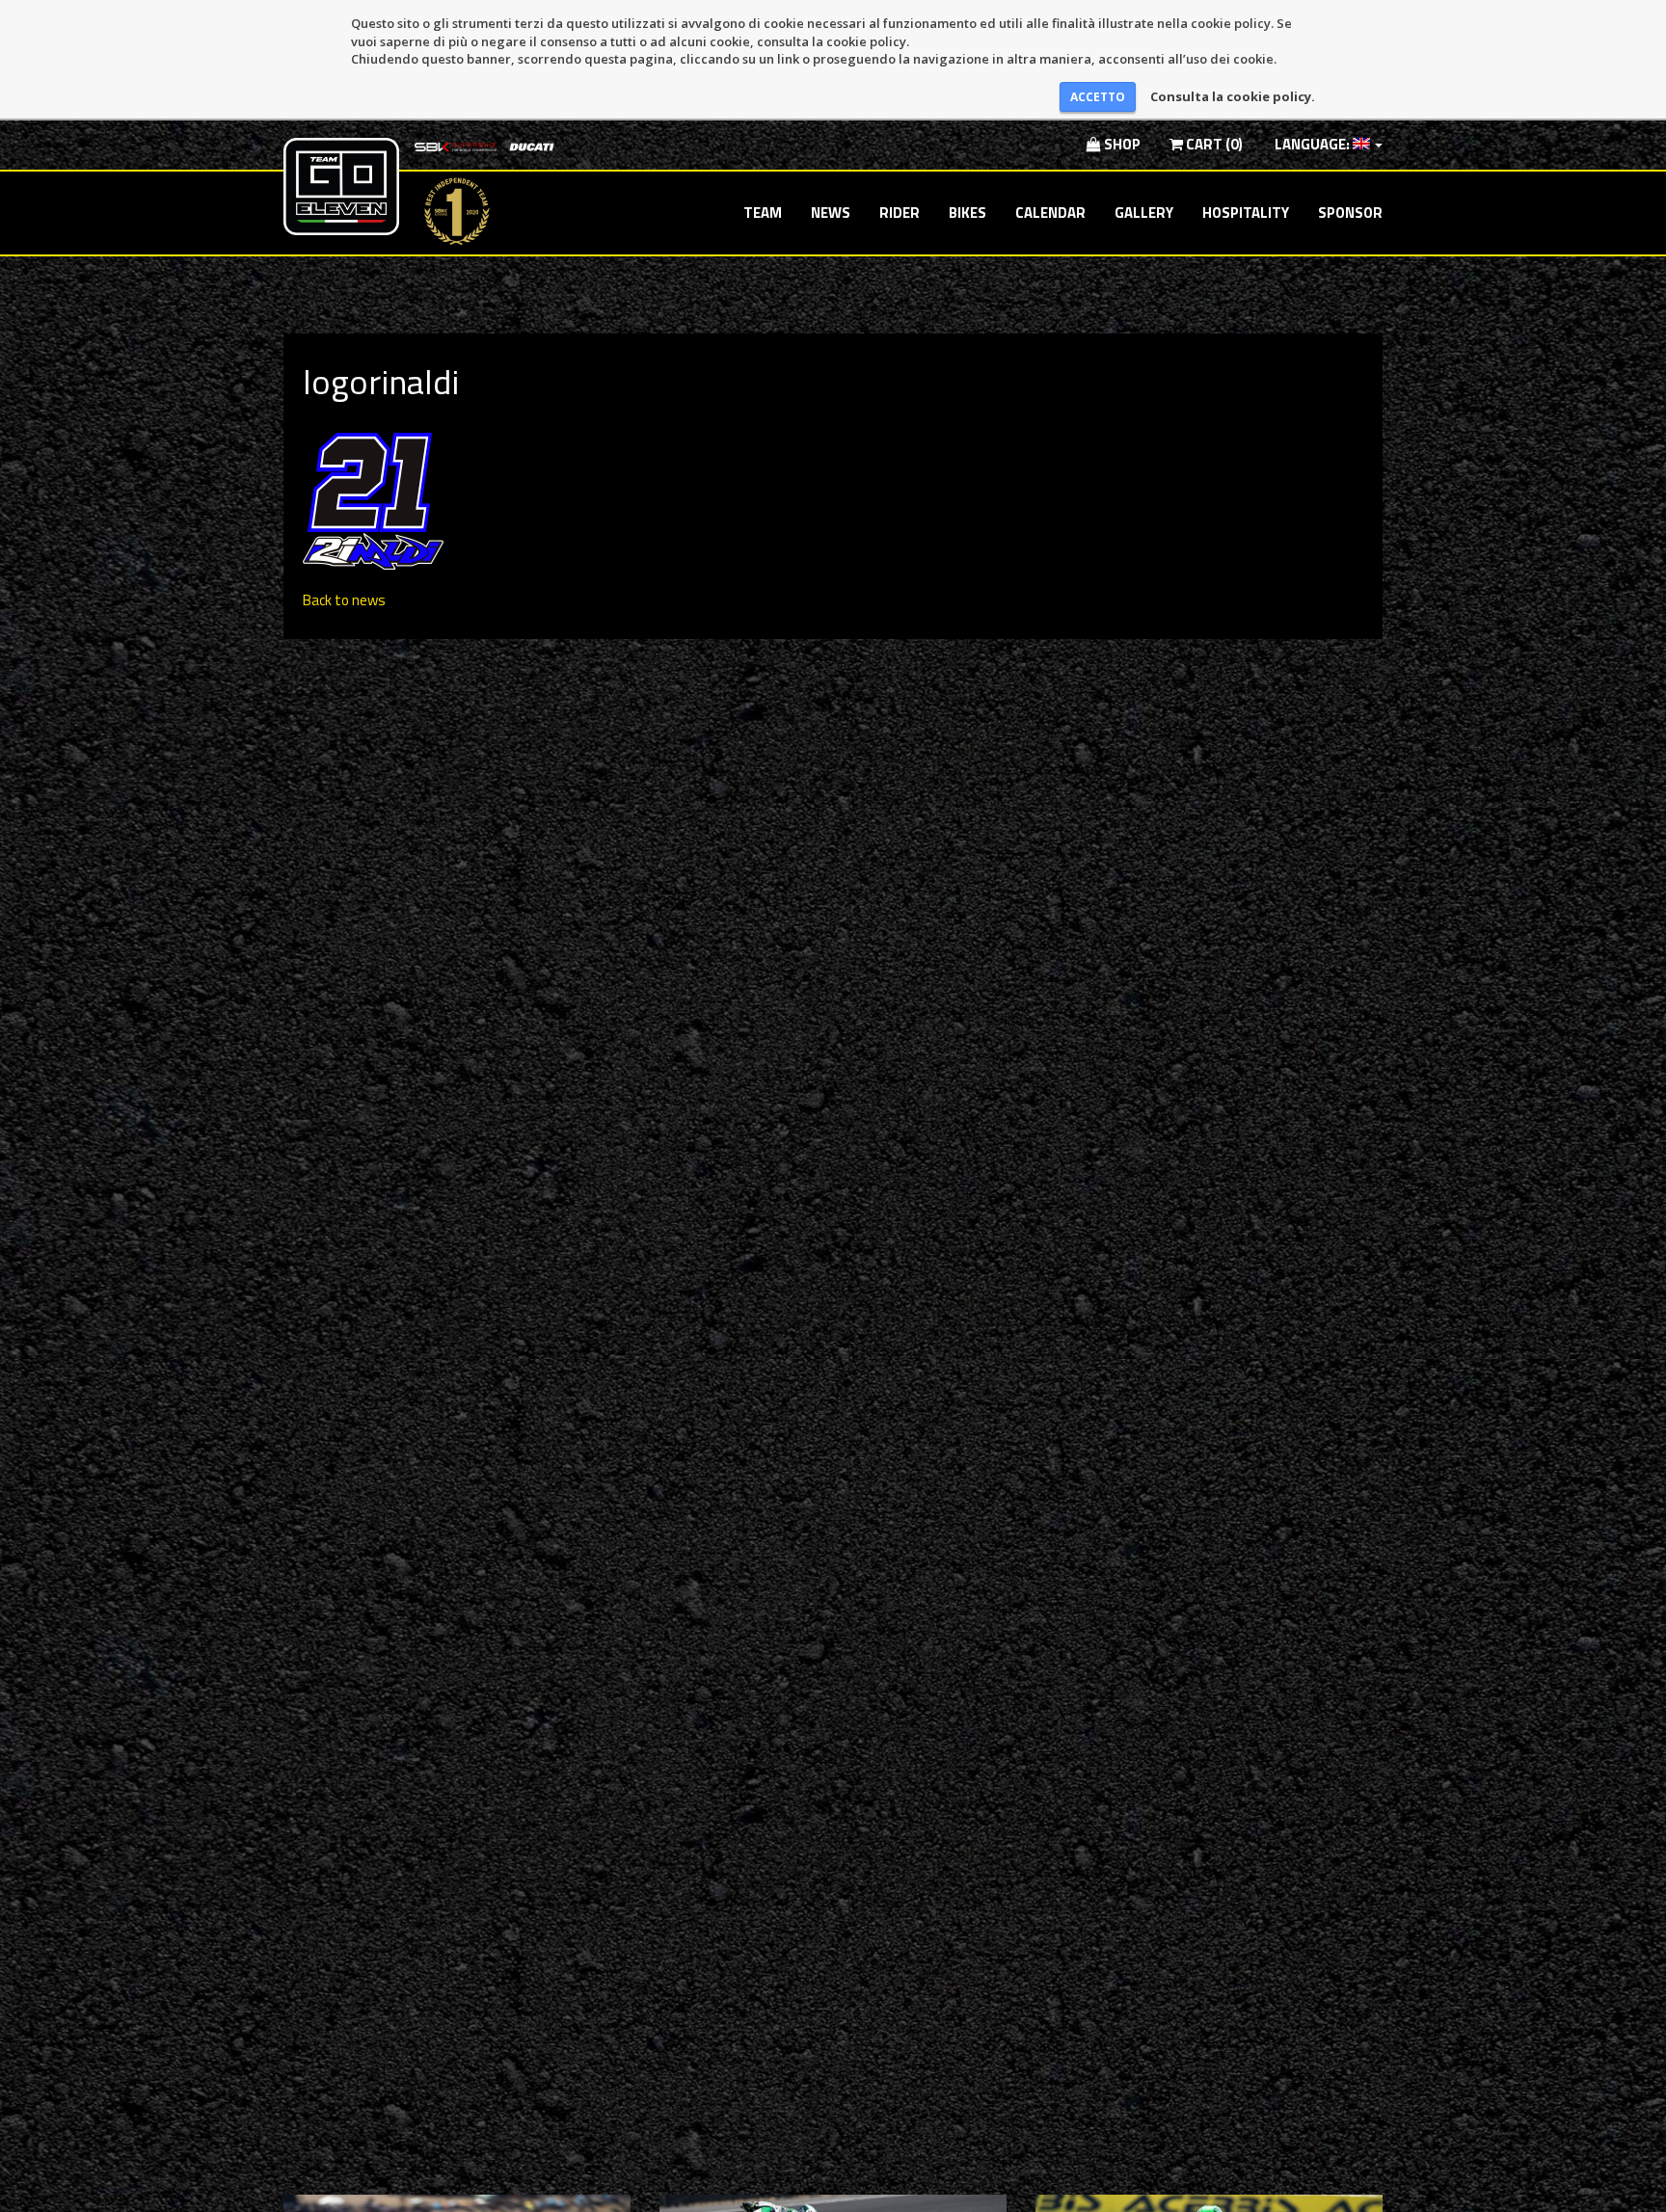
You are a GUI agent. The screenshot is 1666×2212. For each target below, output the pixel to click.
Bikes (967, 213)
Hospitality (1246, 213)
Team (763, 213)
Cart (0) (1213, 144)
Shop (1121, 144)
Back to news (344, 600)
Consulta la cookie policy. (1233, 96)
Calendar (1050, 213)
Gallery (1144, 213)
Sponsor (1350, 213)
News (831, 213)
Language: (1312, 144)
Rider (900, 213)
